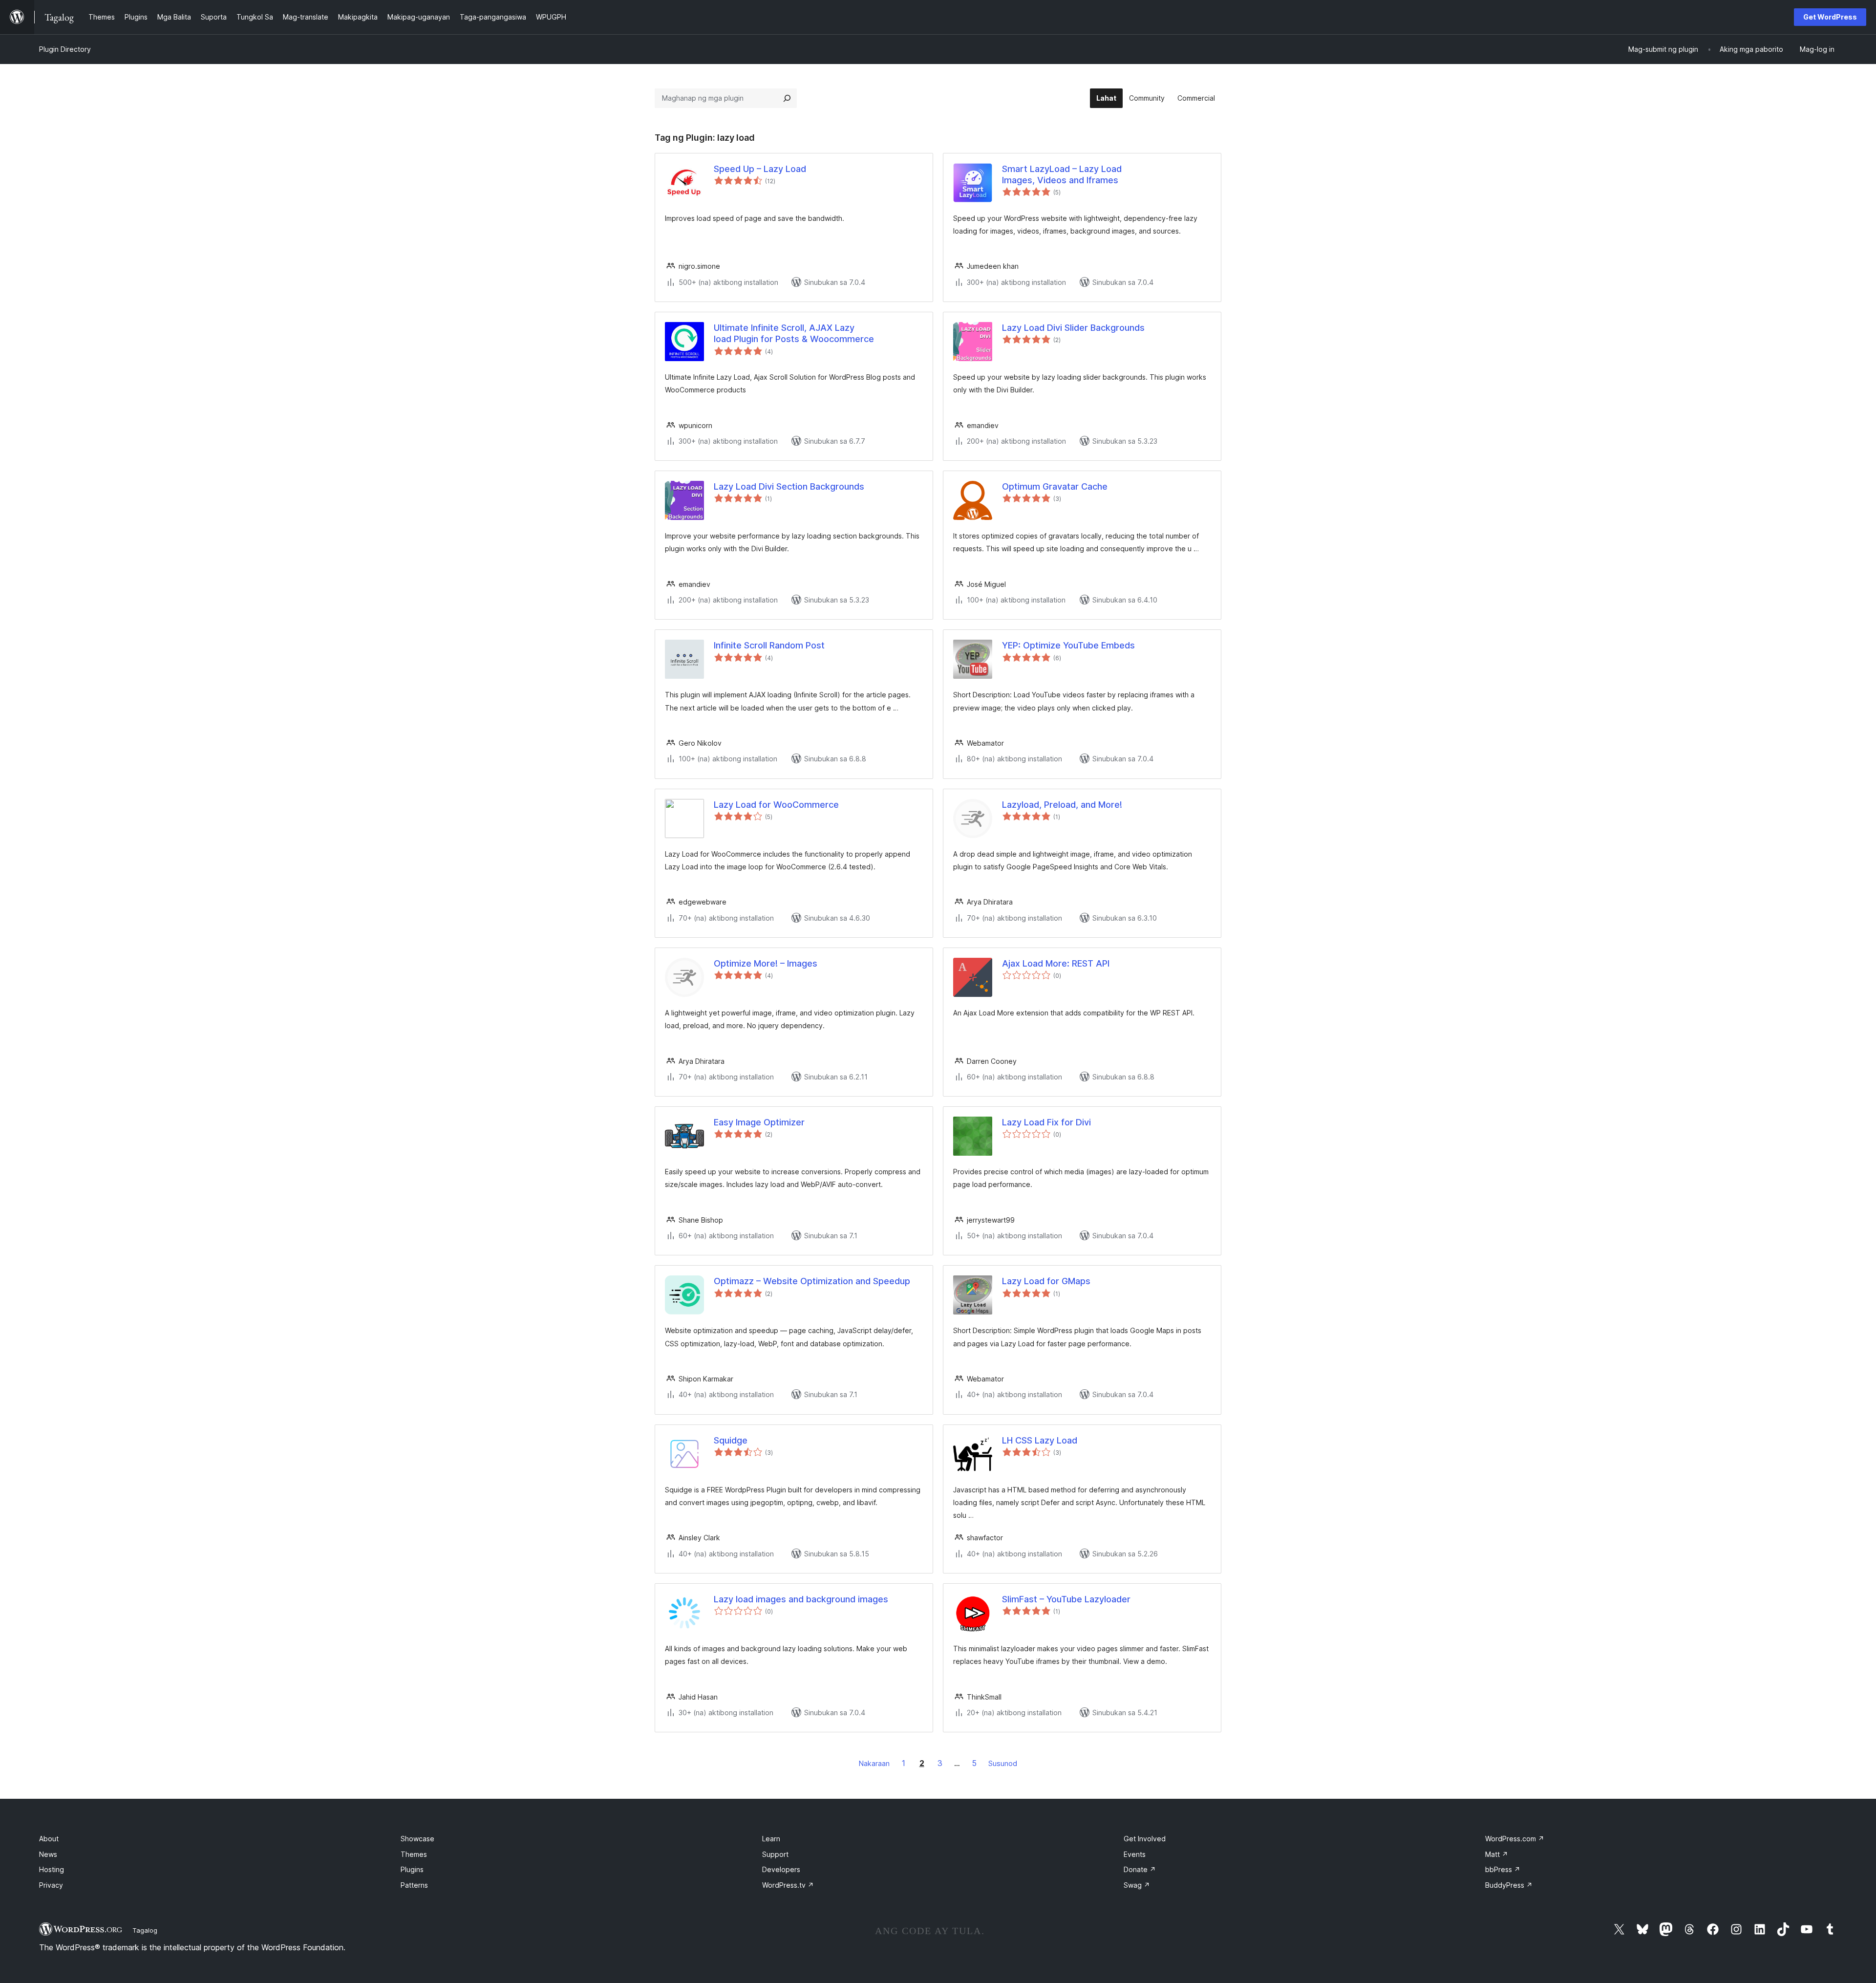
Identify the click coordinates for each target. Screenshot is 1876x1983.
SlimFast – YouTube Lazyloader (1066, 1599)
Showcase (417, 1839)
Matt (1497, 1854)
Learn (771, 1839)
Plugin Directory (65, 49)
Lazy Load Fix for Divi (1046, 1122)
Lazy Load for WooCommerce (776, 805)
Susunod (1003, 1763)
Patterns (414, 1885)
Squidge (731, 1440)
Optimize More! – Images (766, 963)
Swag (1137, 1885)
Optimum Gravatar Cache (1055, 486)
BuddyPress (1509, 1885)
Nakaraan (874, 1763)
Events (1135, 1854)
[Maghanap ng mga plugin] (787, 98)
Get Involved (1145, 1839)
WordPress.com (1515, 1839)
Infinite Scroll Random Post (769, 645)
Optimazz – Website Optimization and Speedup (812, 1281)
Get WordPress (1830, 17)
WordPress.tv (788, 1885)
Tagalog (145, 1930)
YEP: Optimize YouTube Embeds (1068, 645)
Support (775, 1854)
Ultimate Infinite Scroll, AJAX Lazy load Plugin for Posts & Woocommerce (794, 333)
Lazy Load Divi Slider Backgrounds (1073, 328)
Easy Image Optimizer (759, 1122)
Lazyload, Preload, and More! (1062, 805)
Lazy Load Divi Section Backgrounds (789, 486)
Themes (414, 1854)
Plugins (412, 1869)
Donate (1140, 1869)
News (48, 1854)
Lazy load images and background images (801, 1599)
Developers (781, 1869)
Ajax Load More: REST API (1056, 963)
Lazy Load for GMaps (1046, 1281)
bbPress (1503, 1869)
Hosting (52, 1869)
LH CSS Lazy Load (1040, 1440)
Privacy (51, 1885)
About (49, 1839)
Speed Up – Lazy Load (760, 169)
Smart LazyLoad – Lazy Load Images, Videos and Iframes (1062, 174)
